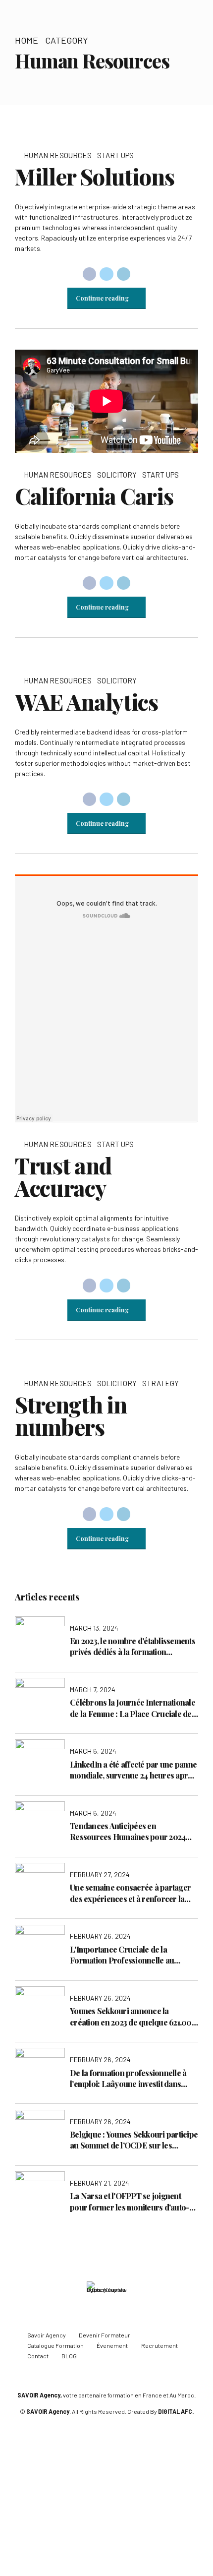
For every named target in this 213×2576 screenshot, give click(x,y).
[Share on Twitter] (106, 274)
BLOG (69, 2356)
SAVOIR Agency (39, 2395)
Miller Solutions (94, 176)
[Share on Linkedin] (124, 274)
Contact (38, 2356)
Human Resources (58, 155)
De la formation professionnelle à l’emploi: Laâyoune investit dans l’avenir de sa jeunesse (128, 2079)
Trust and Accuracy (63, 1176)
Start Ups (115, 155)
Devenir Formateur (105, 2335)
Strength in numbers (71, 1415)
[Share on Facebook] (90, 274)
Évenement (112, 2345)
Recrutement (160, 2345)
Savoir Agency (47, 2335)
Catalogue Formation (55, 2345)
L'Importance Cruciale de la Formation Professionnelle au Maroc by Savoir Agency (122, 1955)
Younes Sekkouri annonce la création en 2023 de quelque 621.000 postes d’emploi (133, 2017)
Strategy (160, 1383)
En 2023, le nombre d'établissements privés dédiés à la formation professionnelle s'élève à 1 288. (133, 1647)
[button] (31, 133)
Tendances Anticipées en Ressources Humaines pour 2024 (128, 1831)
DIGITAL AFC (175, 2411)
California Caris (94, 495)
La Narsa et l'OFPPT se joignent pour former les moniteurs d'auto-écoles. (130, 2202)
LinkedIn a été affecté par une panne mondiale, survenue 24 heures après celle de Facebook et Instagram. (133, 1770)
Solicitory (117, 475)
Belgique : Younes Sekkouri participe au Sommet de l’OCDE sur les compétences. (134, 2140)
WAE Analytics (86, 701)
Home (27, 40)
